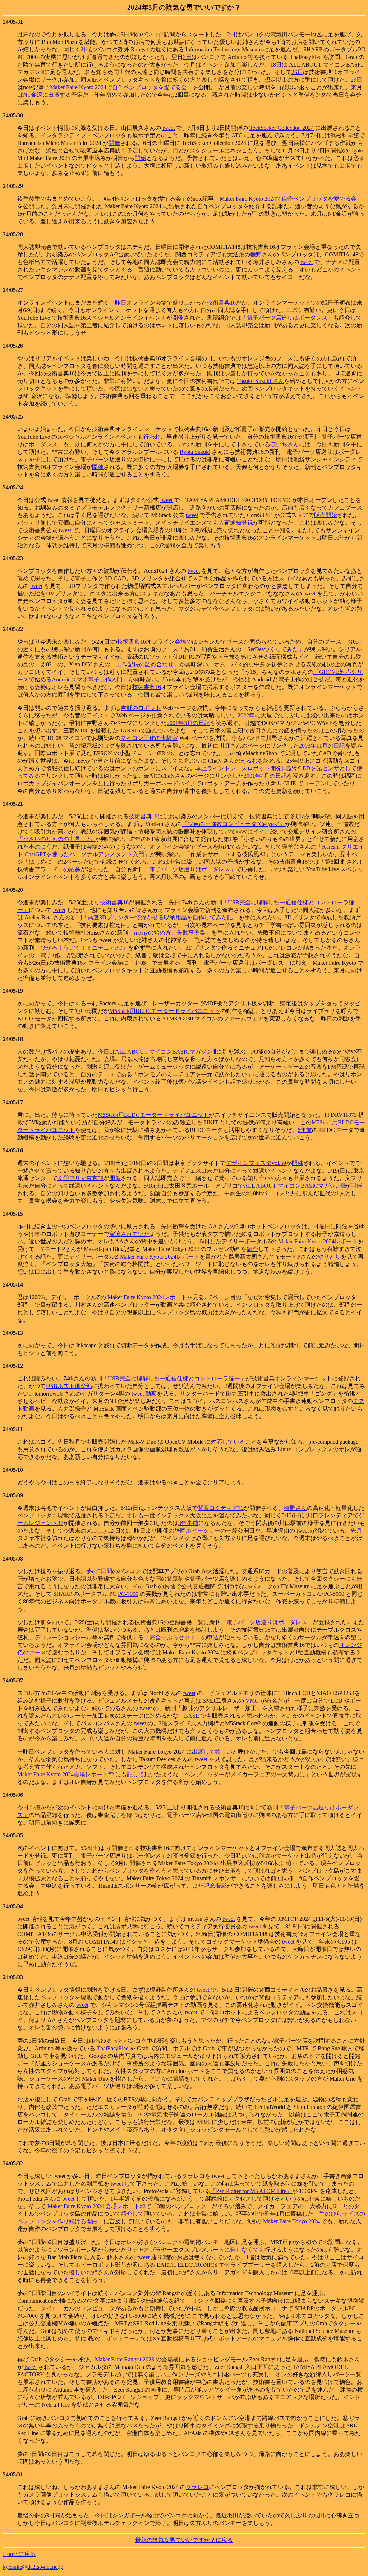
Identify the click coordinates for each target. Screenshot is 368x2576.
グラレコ (197, 2487)
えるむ (249, 761)
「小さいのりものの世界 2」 (56, 839)
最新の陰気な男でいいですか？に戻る (184, 2540)
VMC (252, 1701)
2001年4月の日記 (265, 776)
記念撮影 (215, 1886)
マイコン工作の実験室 (149, 738)
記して (135, 1774)
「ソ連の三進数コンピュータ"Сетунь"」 (233, 824)
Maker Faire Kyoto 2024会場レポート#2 (66, 1774)
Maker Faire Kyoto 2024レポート (318, 1241)
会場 (180, 642)
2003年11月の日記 (322, 746)
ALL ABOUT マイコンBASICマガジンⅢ (166, 1052)
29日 (356, 80)
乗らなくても (247, 2250)
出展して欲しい (212, 1752)
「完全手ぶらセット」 (172, 1637)
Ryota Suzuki (195, 452)
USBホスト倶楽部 (69, 1386)
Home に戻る (19, 2554)
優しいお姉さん (89, 2272)
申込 (213, 1637)
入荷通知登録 (236, 523)
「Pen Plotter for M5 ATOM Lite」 (251, 2191)
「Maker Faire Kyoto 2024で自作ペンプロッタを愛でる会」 (118, 87)
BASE (192, 1716)
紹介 (252, 1249)
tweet (169, 128)
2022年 (246, 715)
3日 (187, 57)
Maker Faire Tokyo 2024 (291, 2221)
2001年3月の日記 (188, 723)
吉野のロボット (141, 708)
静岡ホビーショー (197, 1531)
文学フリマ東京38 (80, 1178)
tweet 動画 (144, 1394)
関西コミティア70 (221, 1508)
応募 (75, 869)
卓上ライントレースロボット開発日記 (244, 768)
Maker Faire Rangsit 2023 (125, 2359)
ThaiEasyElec (112, 2048)
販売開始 (326, 515)
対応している (228, 1442)
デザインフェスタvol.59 (256, 1163)
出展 (54, 95)
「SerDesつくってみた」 (273, 649)
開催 (114, 143)
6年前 (305, 1130)
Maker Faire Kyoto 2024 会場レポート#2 (96, 2206)
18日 (276, 65)
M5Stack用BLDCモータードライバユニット (165, 1011)
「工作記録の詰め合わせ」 (145, 664)
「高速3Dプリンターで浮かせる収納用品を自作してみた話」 (160, 917)
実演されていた (129, 1234)
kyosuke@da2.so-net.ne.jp (33, 2567)
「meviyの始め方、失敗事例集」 (170, 933)
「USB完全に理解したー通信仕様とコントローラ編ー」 (174, 1378)
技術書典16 (221, 303)
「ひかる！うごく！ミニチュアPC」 (81, 948)
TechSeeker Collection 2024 (282, 128)
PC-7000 (128, 1594)
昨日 (121, 303)
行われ (152, 437)
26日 (297, 72)
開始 (141, 158)
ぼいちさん (285, 444)
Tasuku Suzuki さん (261, 381)
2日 (231, 34)
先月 (356, 1531)
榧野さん (262, 254)
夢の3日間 (99, 1571)
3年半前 (188, 1523)
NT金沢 (33, 95)
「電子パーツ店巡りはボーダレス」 (287, 318)
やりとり (329, 1257)
